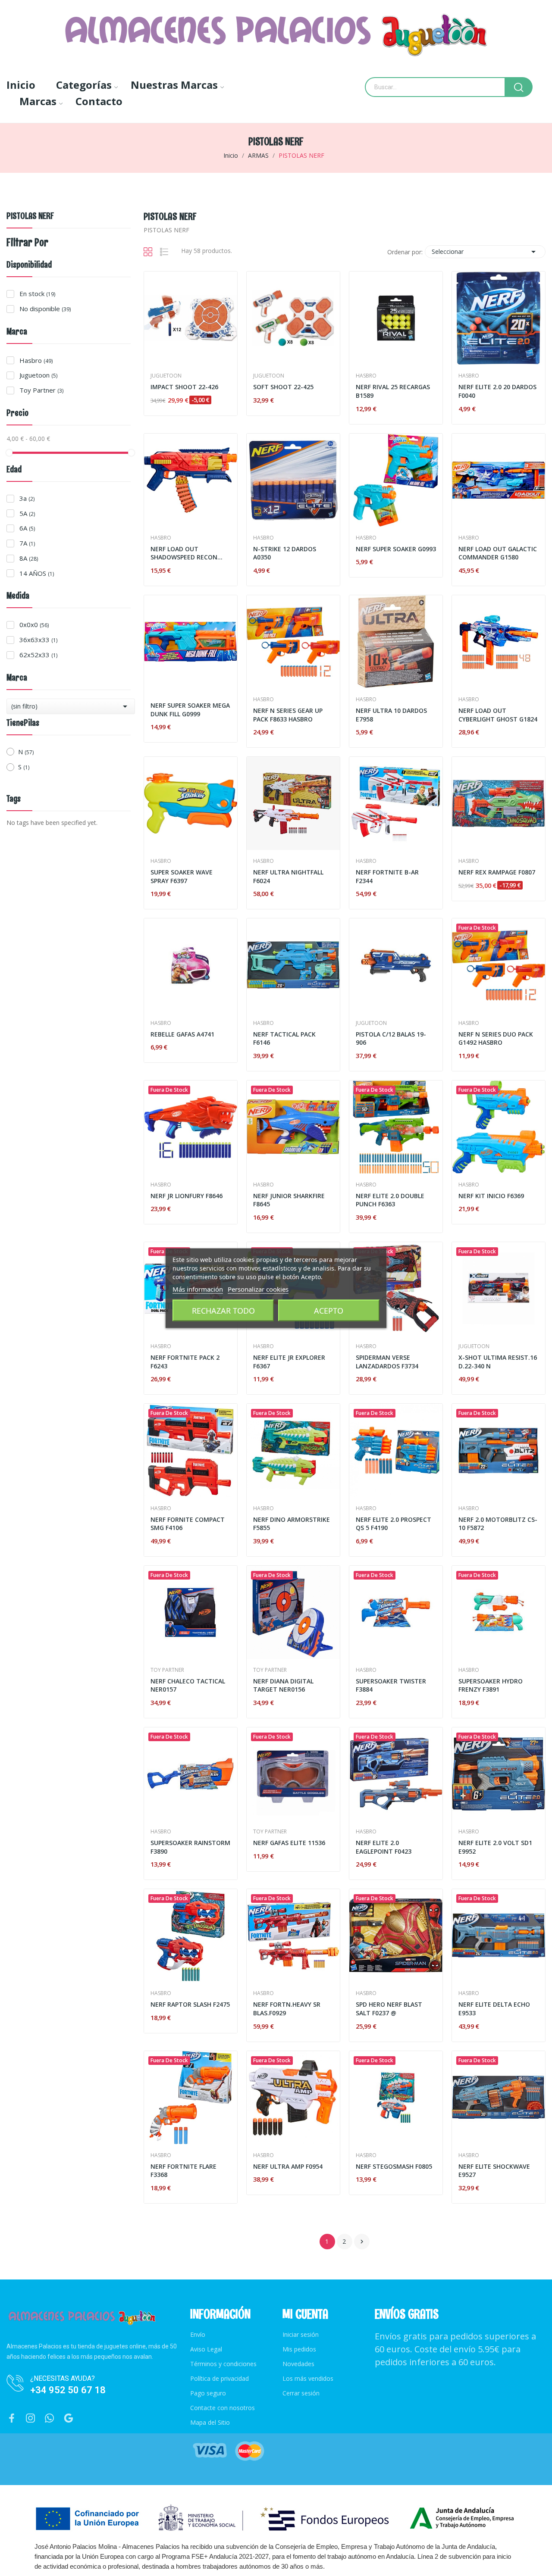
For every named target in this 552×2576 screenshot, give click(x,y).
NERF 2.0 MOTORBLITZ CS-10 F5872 (498, 1524)
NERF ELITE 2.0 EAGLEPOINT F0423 (384, 1847)
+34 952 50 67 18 (68, 2390)
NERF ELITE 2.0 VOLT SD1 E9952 (495, 1847)
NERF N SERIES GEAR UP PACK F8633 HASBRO (288, 715)
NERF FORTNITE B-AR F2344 (387, 876)
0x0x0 (34, 624)
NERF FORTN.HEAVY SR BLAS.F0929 (287, 2009)
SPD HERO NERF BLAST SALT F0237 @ (389, 2009)
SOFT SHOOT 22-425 (283, 387)
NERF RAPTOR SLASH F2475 (190, 2004)
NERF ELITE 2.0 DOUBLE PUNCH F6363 (390, 1200)
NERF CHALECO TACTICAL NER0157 (188, 1685)
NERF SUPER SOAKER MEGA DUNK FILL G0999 (190, 710)
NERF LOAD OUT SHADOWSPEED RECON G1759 (184, 553)
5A (27, 513)
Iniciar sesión (301, 2334)
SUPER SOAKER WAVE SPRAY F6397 (182, 876)
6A (27, 528)
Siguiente (362, 2242)
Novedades (298, 2364)
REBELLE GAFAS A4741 (182, 1034)
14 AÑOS (37, 573)
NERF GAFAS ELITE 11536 (289, 1843)
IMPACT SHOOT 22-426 (184, 387)
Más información (198, 1289)
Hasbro (36, 360)
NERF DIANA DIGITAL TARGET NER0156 (283, 1685)
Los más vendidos (308, 2378)
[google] (69, 2418)
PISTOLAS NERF (30, 217)
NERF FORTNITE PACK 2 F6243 (185, 1362)
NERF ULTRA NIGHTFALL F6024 (288, 876)
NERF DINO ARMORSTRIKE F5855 (292, 1524)
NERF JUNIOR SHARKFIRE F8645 (289, 1200)
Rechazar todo (223, 1310)
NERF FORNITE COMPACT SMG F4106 (188, 1524)
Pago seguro (208, 2393)
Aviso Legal (206, 2349)
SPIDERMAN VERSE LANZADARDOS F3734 (387, 1362)
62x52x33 (38, 655)
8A (29, 558)
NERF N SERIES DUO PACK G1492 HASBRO (496, 1038)
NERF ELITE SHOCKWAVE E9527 (494, 2171)
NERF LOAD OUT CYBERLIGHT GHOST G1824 (498, 715)
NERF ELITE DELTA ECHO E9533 (494, 2009)
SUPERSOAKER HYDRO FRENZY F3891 (491, 1685)
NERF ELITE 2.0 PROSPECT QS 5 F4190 (394, 1524)
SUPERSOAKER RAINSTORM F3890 (190, 1847)
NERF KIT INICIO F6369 (491, 1196)
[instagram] (31, 2418)
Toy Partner (41, 390)
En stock (37, 294)
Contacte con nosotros (223, 2408)
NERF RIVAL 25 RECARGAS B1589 (393, 391)
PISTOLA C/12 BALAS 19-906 (391, 1038)
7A (27, 543)
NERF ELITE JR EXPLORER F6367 (289, 1362)
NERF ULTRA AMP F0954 (288, 2166)
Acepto (329, 1310)
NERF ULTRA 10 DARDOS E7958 (391, 715)
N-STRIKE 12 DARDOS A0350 (285, 553)
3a (27, 498)
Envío (198, 2334)
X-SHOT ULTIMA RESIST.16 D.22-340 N (498, 1362)
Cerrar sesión (301, 2393)
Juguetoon (38, 375)
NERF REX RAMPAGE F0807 (497, 872)
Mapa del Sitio (210, 2422)
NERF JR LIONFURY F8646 (187, 1196)
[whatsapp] (50, 2418)
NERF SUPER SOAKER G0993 (396, 549)
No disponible (45, 309)
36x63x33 (38, 640)
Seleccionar (485, 252)
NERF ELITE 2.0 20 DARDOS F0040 (497, 391)
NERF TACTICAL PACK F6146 (284, 1038)
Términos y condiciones (223, 2364)
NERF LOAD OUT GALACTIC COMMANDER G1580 (498, 553)
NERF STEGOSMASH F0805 (394, 2166)
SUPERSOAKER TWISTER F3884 (391, 1685)
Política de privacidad (220, 2378)
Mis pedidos (299, 2349)
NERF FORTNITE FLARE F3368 (183, 2171)
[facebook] (12, 2418)
